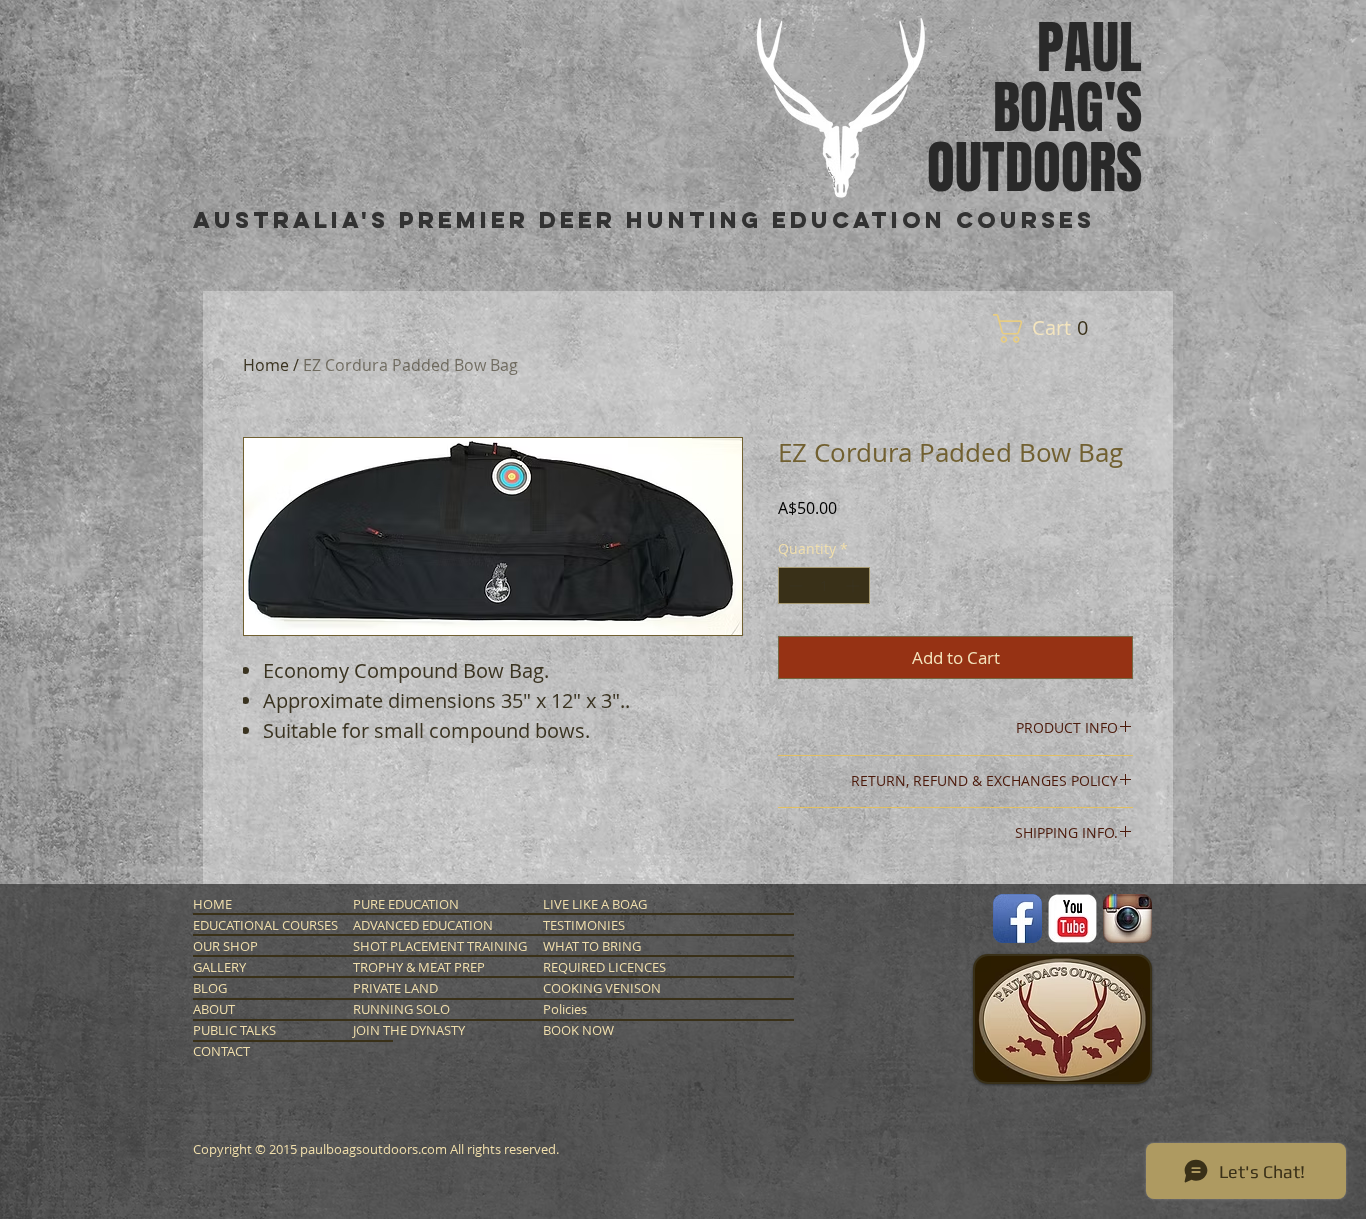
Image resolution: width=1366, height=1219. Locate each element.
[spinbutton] (824, 585)
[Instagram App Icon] (1127, 918)
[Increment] (854, 585)
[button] (1048, 328)
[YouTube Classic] (1072, 918)
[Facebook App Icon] (1017, 918)
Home (266, 365)
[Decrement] (793, 585)
